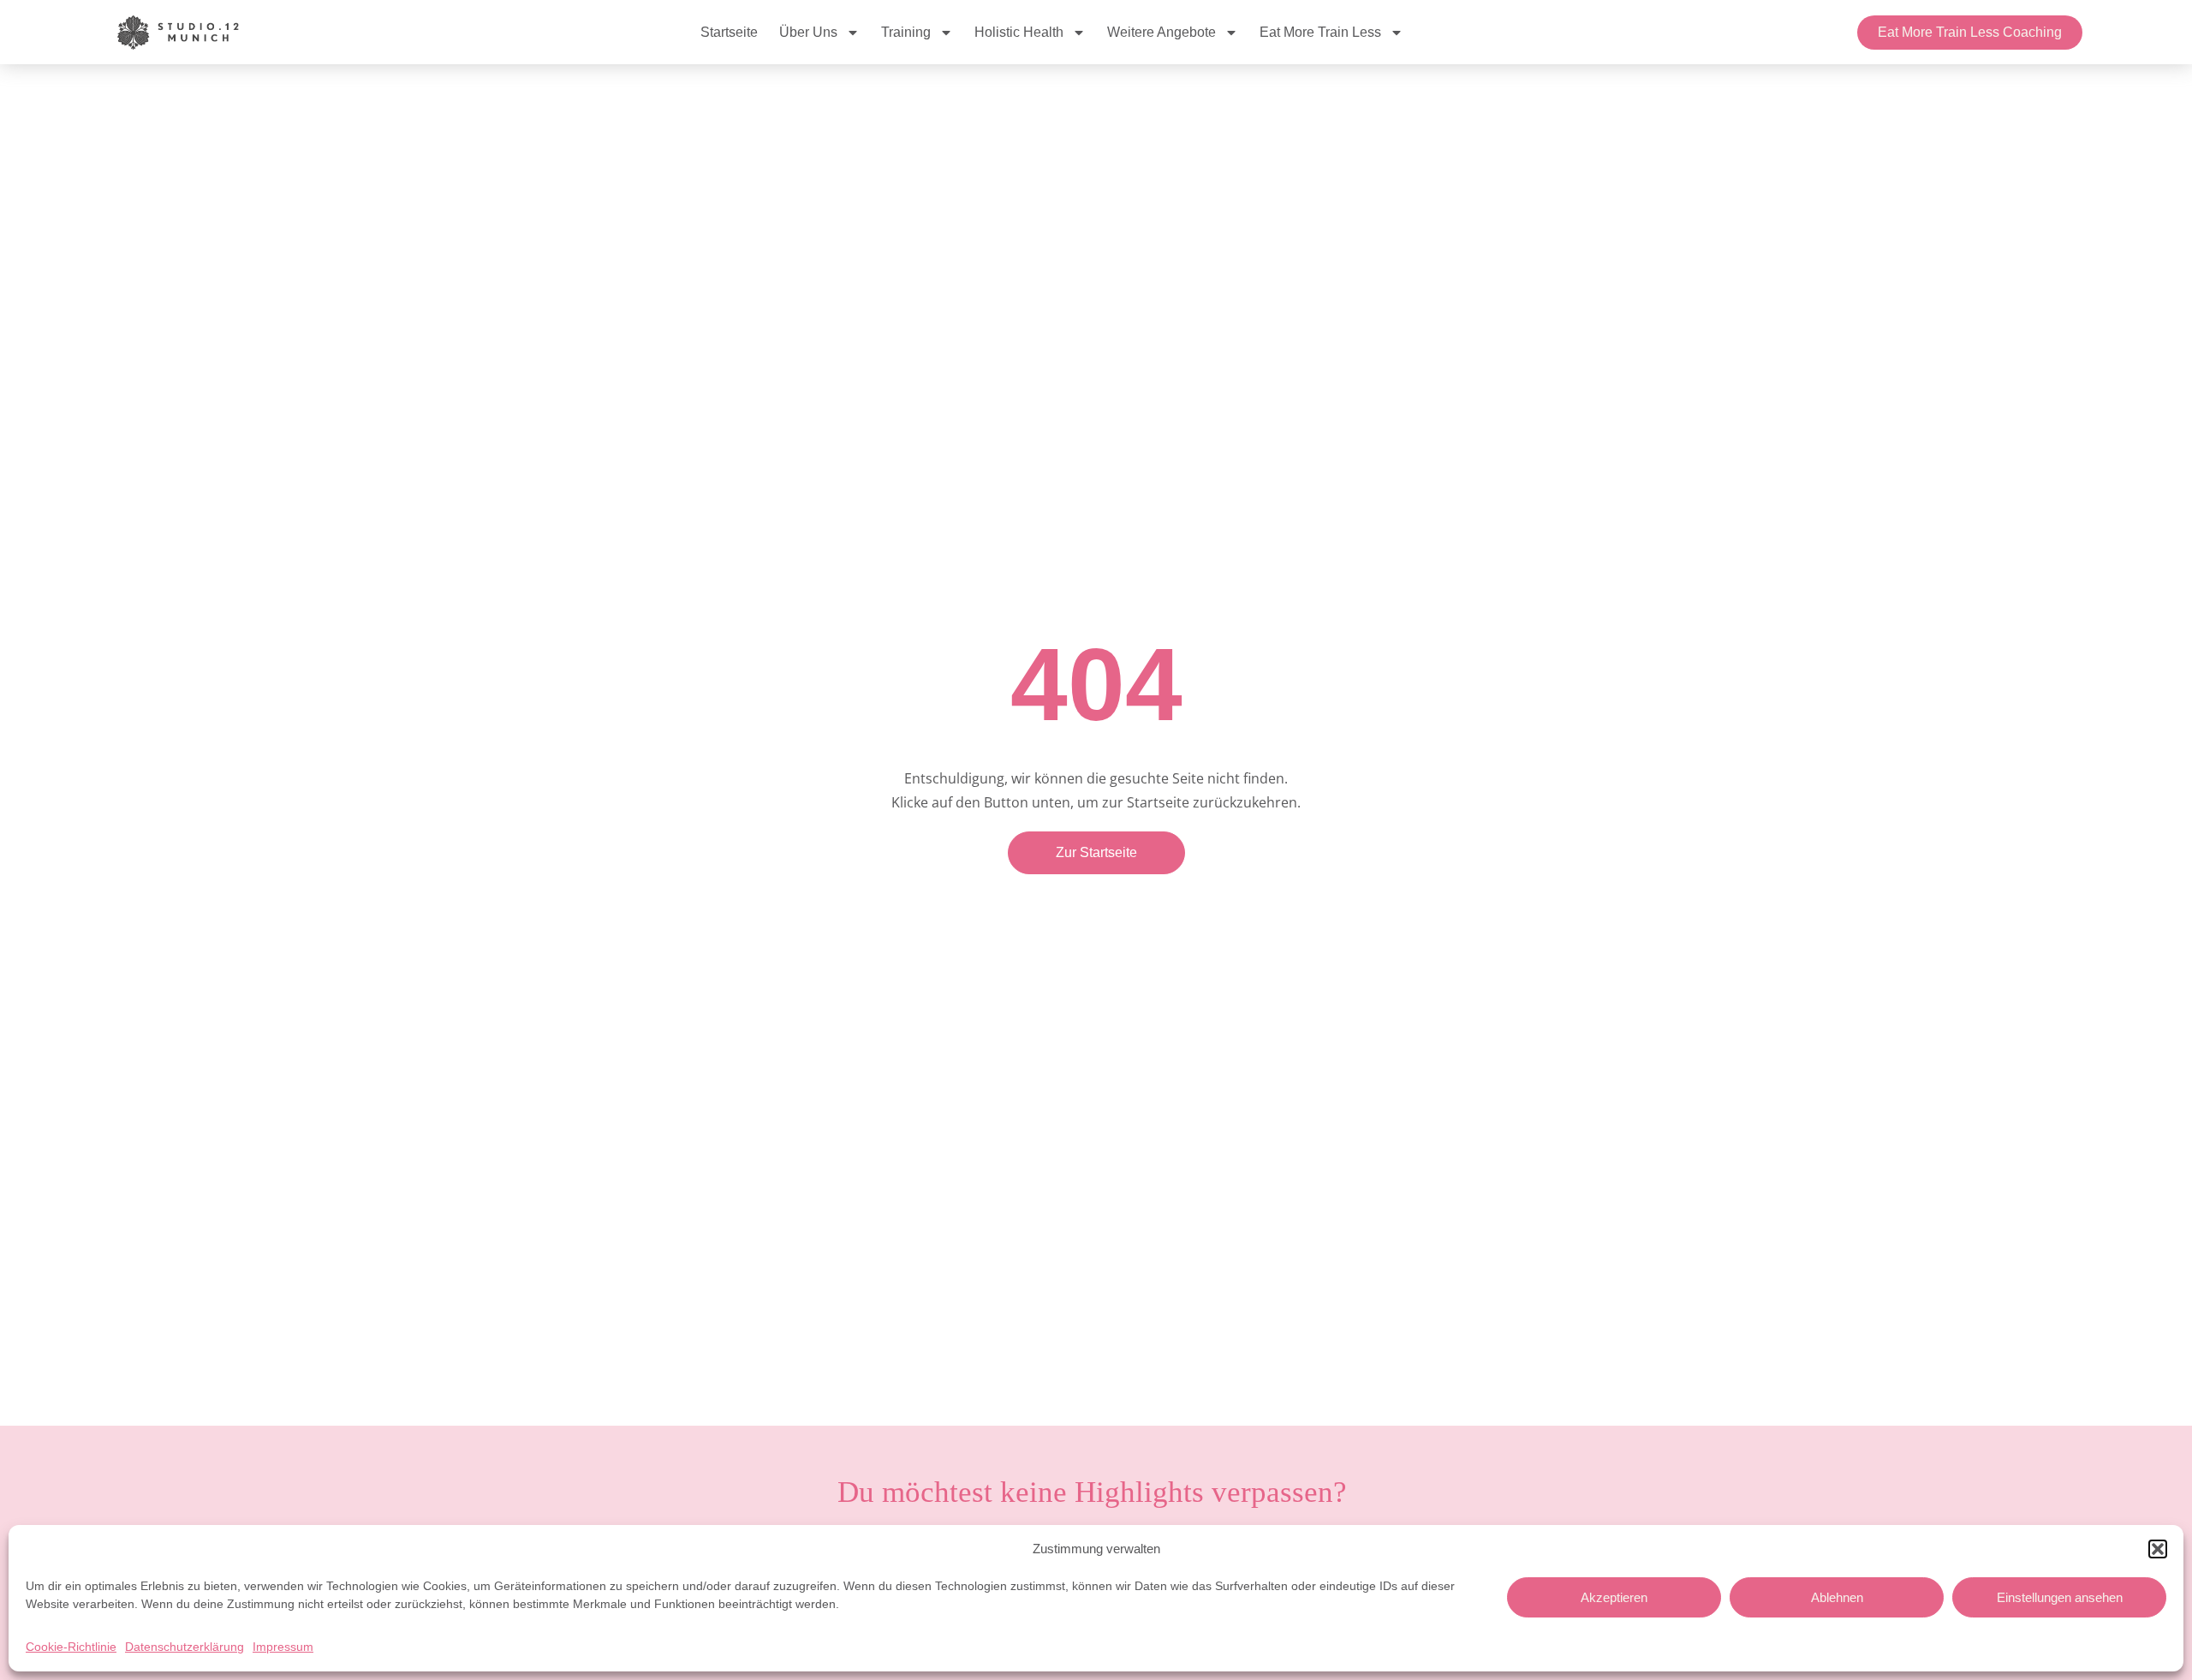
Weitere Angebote (1162, 32)
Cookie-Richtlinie (71, 1647)
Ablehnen (1837, 1597)
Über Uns (808, 32)
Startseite (729, 32)
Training (906, 32)
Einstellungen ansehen (2060, 1597)
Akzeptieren (1614, 1597)
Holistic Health (1019, 32)
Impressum (283, 1647)
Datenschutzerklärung (185, 1647)
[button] (2158, 1549)
